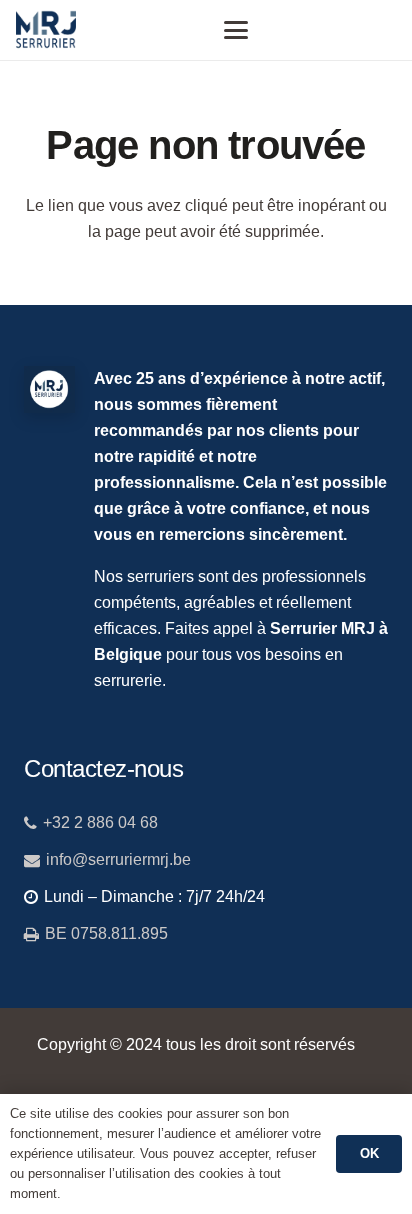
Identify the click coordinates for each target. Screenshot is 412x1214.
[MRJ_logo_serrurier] (46, 30)
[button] (236, 30)
